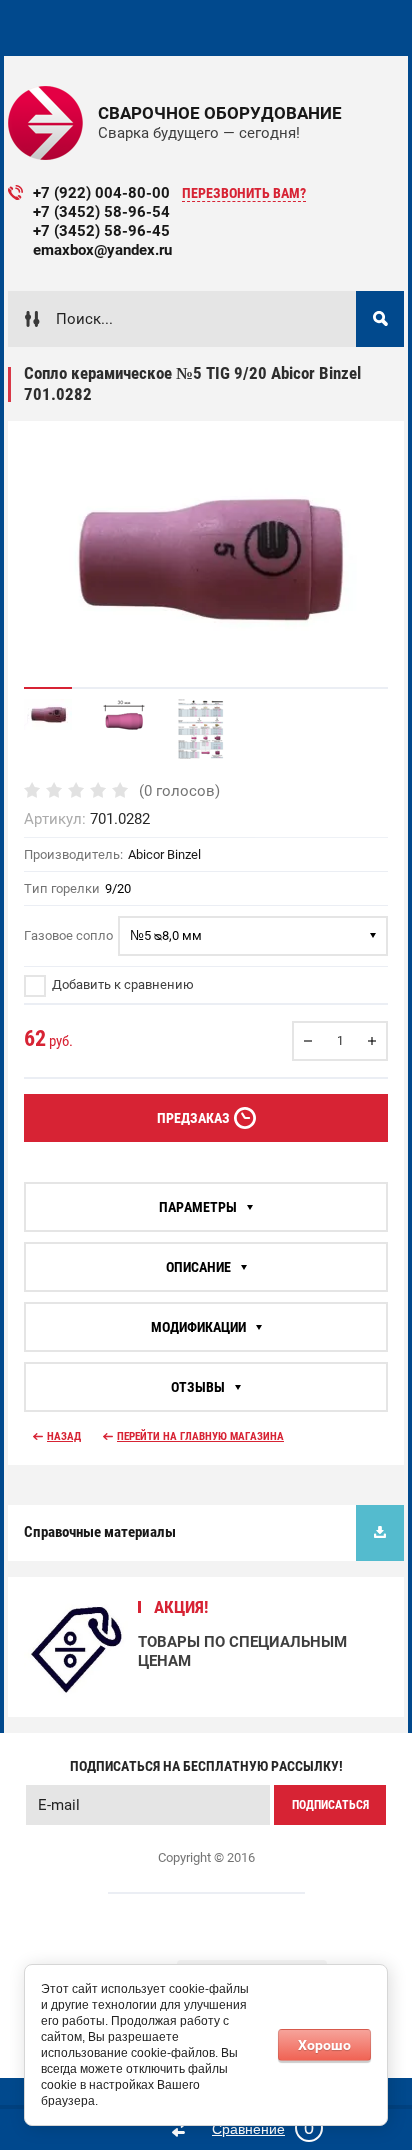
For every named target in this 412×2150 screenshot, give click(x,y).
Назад (64, 1436)
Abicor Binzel (164, 854)
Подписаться (330, 1805)
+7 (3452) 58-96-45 (101, 231)
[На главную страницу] (45, 123)
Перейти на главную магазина (200, 1436)
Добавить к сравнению (121, 984)
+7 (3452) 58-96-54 (101, 212)
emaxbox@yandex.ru (102, 250)
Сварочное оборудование (220, 113)
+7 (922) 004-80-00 (101, 193)
